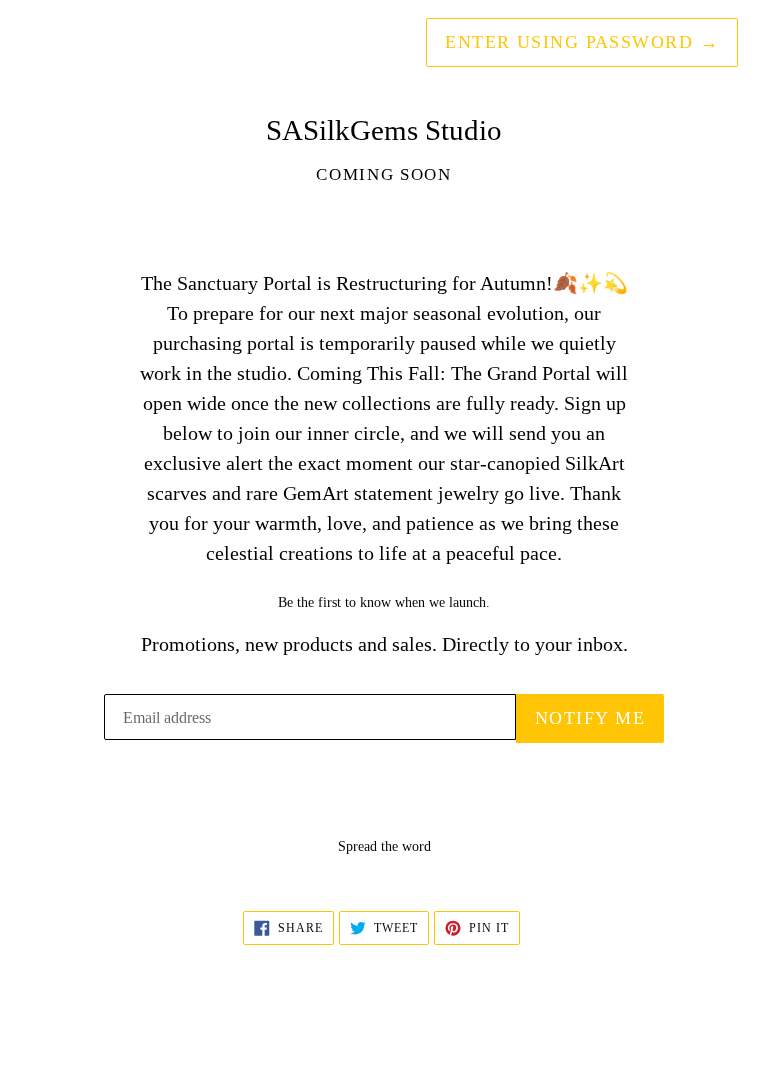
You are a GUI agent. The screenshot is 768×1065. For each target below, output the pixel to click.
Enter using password (582, 42)
